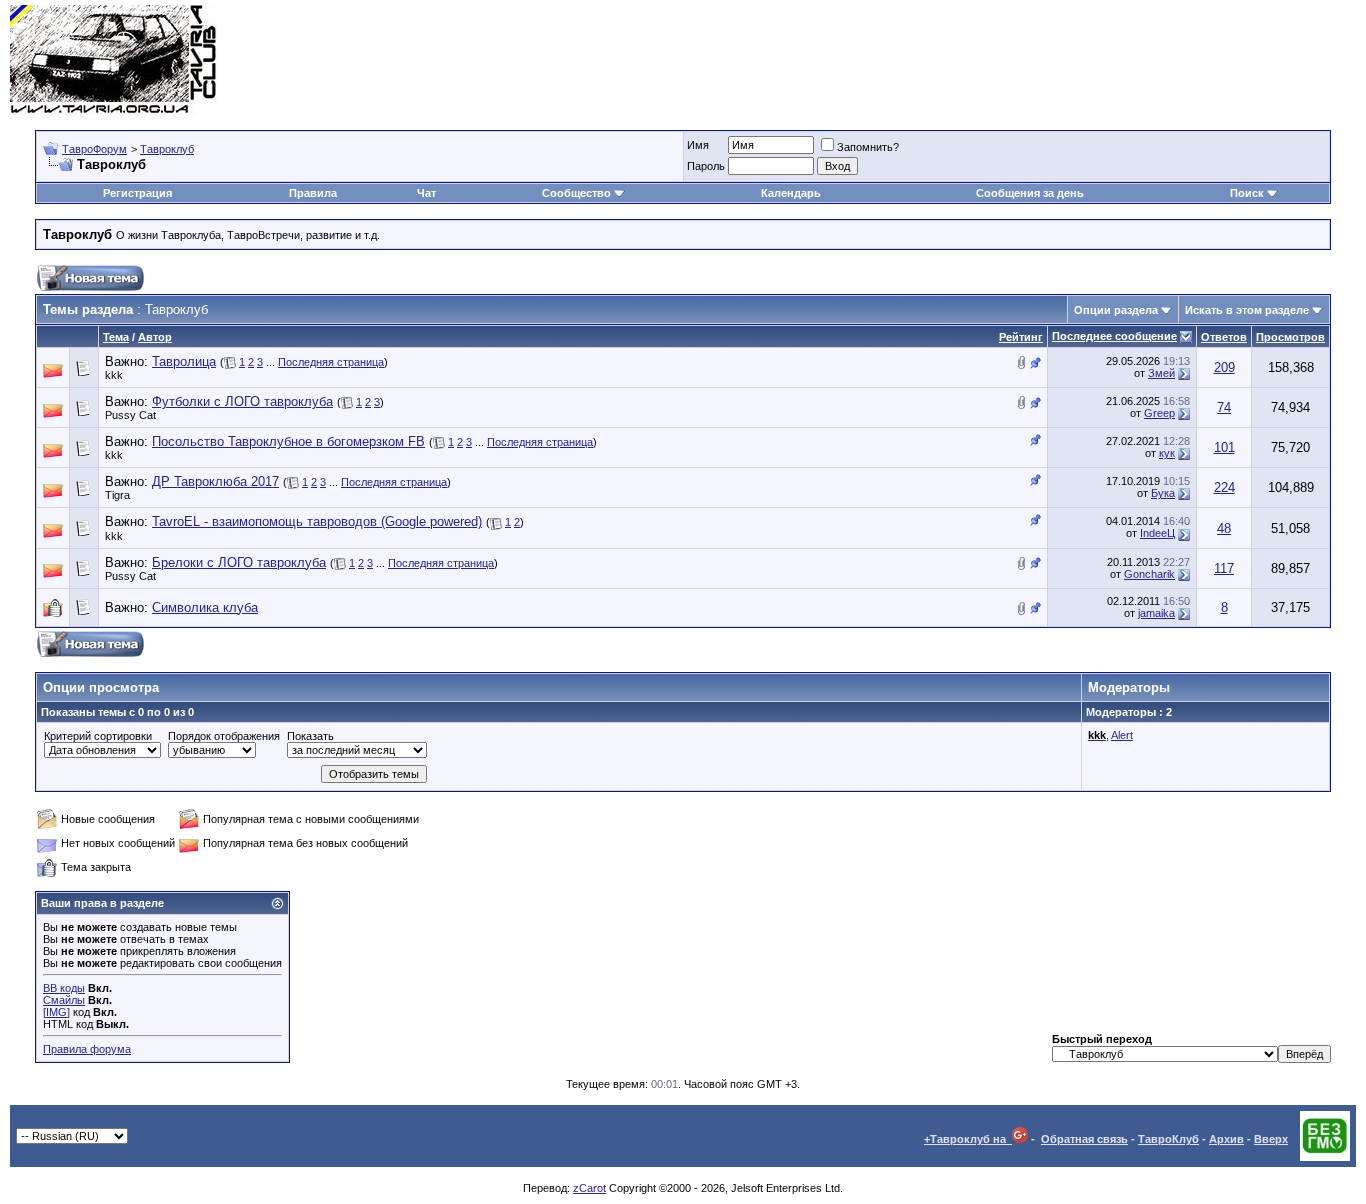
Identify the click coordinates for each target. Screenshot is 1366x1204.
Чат (426, 193)
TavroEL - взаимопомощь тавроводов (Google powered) (317, 521)
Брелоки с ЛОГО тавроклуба (239, 562)
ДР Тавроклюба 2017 (215, 481)
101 (1224, 447)
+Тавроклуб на (968, 1139)
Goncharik (1149, 574)
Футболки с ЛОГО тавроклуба (242, 401)
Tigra (117, 495)
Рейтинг (1021, 337)
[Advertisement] (992, 60)
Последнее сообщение (1114, 336)
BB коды (64, 988)
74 (1224, 407)
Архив (1226, 1139)
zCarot (589, 1188)
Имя (698, 145)
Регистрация (137, 193)
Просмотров (1290, 337)
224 (1224, 487)
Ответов (1224, 337)
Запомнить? (868, 147)
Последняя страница (331, 362)
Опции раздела (1116, 310)
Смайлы (64, 1000)
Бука (1163, 493)
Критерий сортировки (98, 736)
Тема (116, 337)
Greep (1159, 413)
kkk (114, 375)
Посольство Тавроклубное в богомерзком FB (288, 441)
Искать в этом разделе (1247, 310)
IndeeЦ (1157, 533)
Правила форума (87, 1049)
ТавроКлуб (1168, 1139)
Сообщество (576, 193)
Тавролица (184, 361)
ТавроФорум (94, 149)
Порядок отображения (224, 736)
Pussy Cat (130, 415)
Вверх (1271, 1139)
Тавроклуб (167, 149)
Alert (1122, 735)
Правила (313, 193)
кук (1167, 453)
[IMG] (56, 1012)
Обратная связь (1084, 1139)
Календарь (791, 193)
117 (1224, 568)
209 (1224, 367)
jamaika (1156, 613)
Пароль (706, 166)
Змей (1161, 373)
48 (1224, 528)
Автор (155, 337)
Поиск (1247, 193)
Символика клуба (205, 607)
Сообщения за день (1030, 193)
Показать (310, 736)
